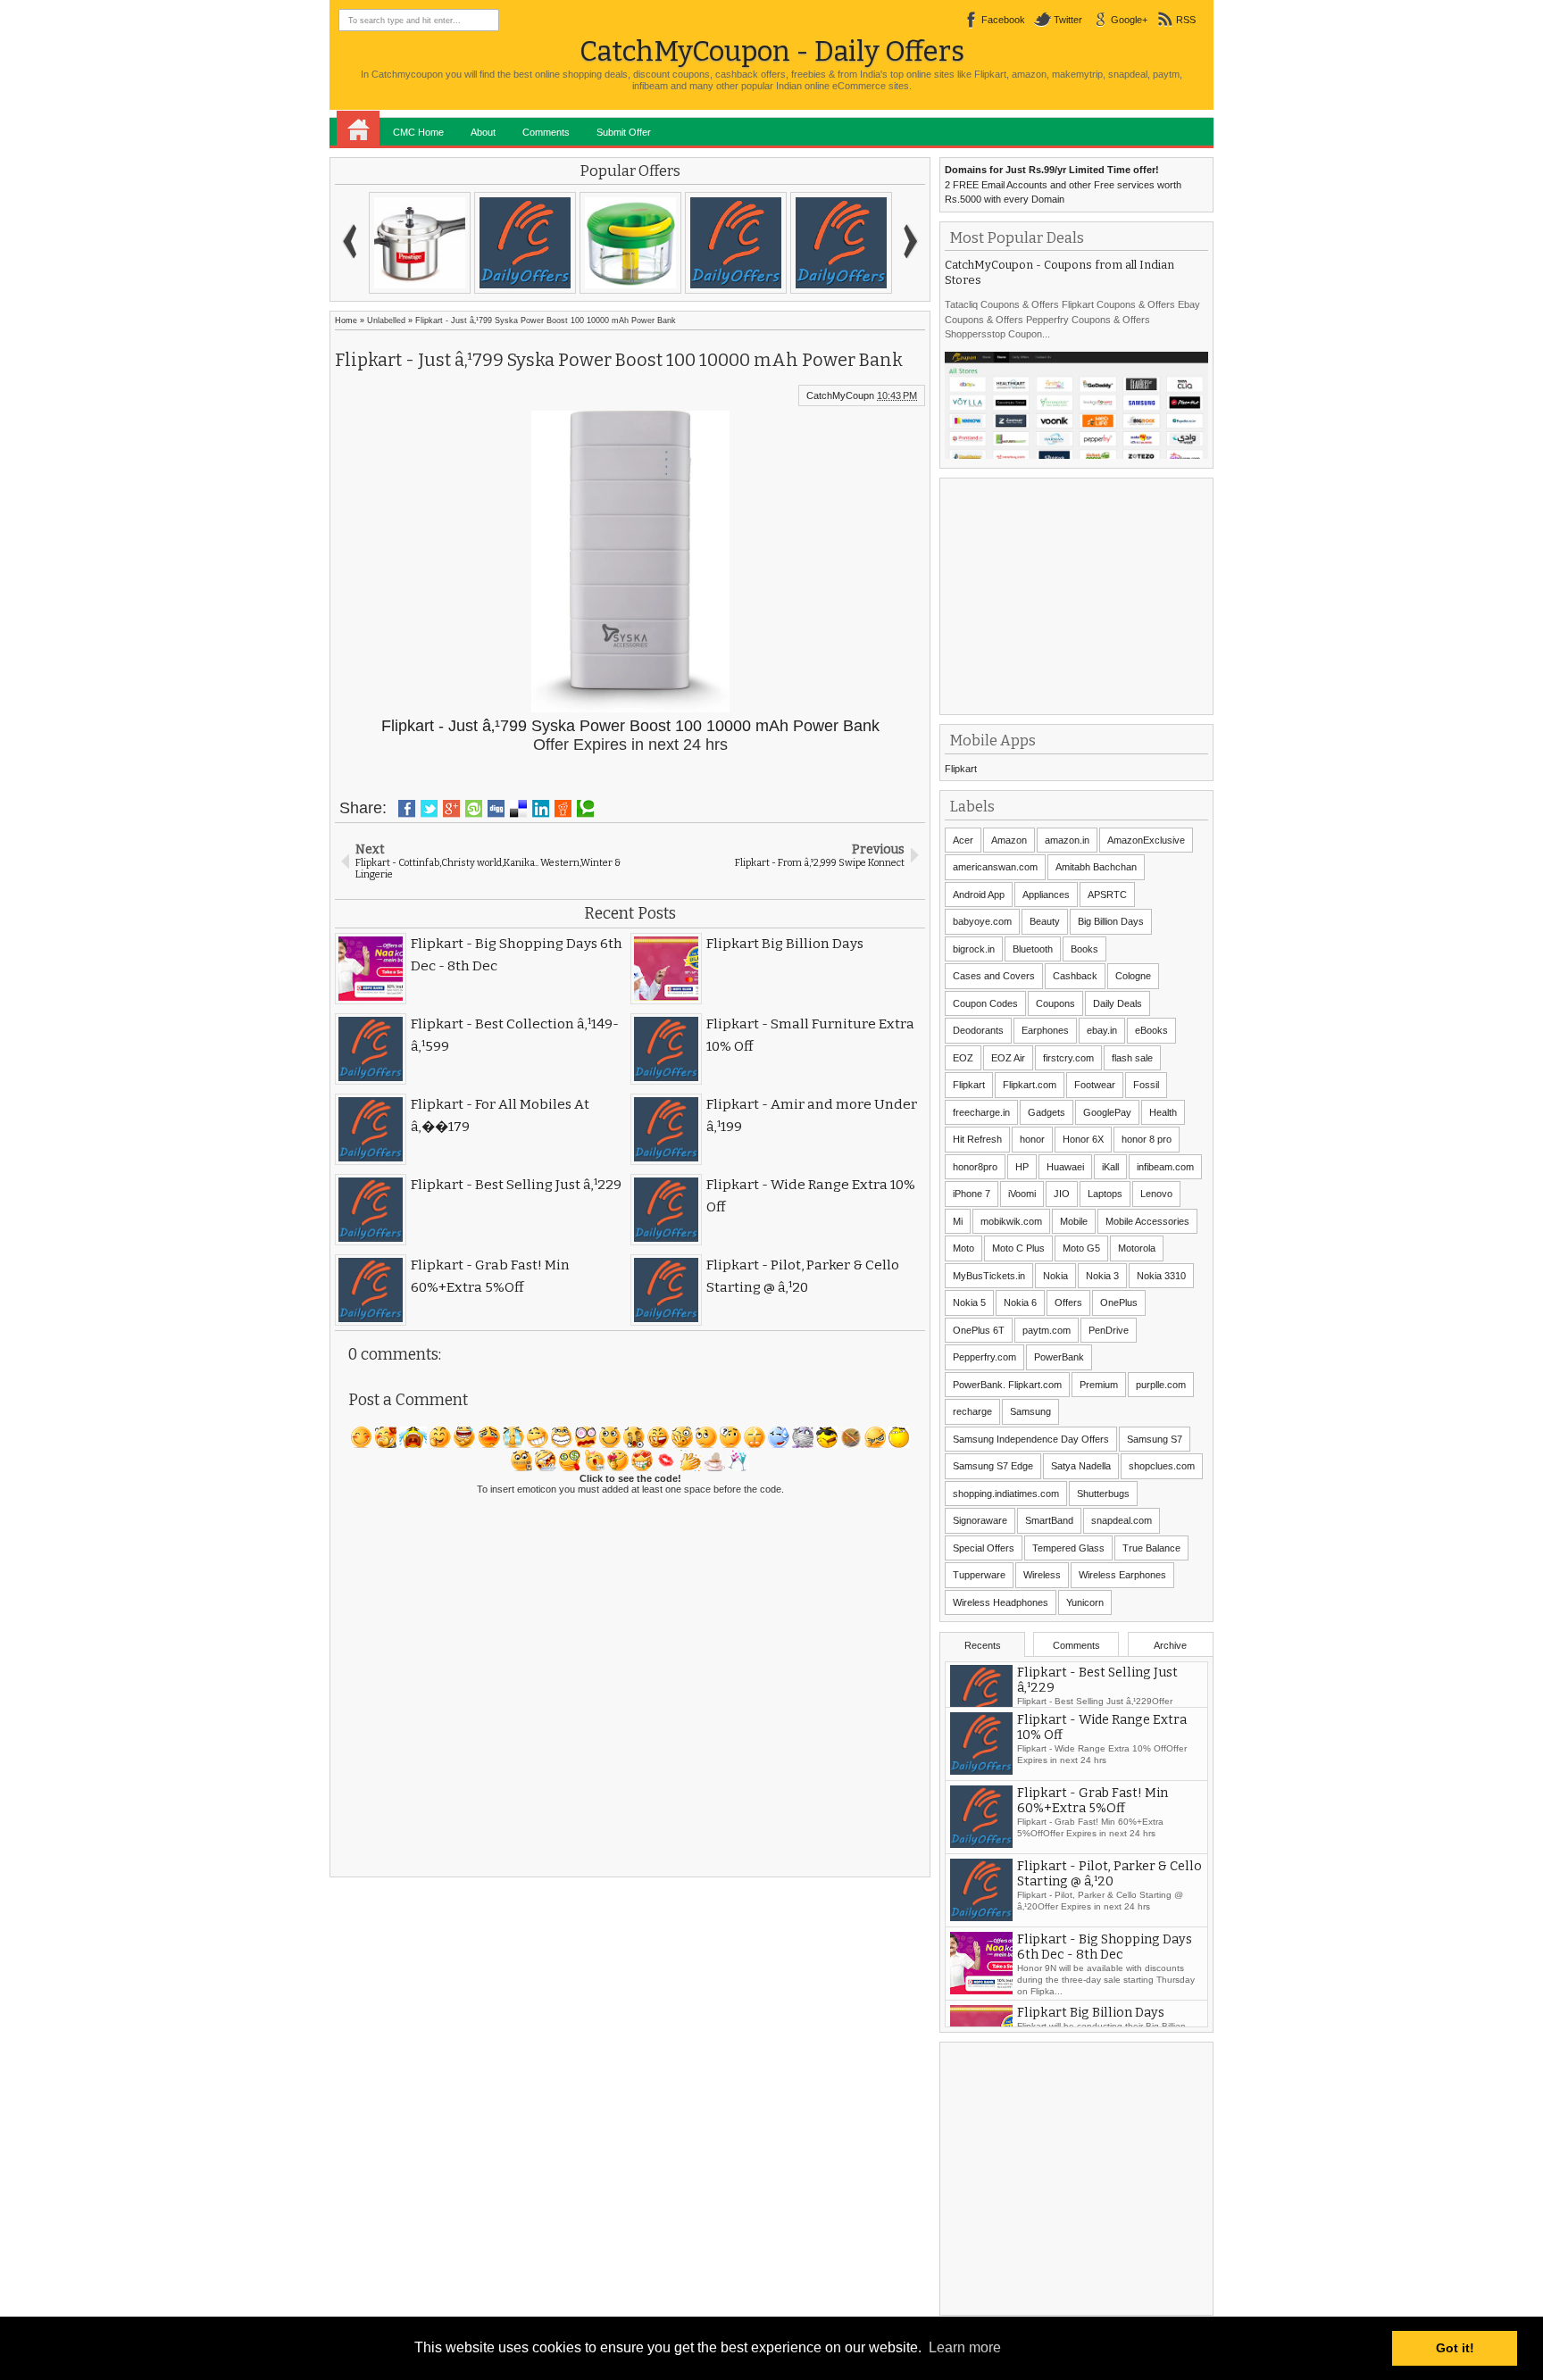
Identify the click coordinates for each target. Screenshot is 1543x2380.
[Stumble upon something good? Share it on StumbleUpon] (474, 809)
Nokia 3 (1102, 1276)
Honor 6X (1083, 1139)
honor (1032, 1139)
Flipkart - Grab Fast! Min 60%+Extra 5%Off (1093, 1828)
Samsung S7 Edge (993, 1466)
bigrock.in (974, 949)
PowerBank (1059, 1357)
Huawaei (1065, 1167)
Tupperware (979, 1575)
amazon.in (1067, 840)
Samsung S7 (1155, 1439)
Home (358, 129)
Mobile (1074, 1221)
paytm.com (1047, 1330)
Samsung (1030, 1411)
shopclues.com (1162, 1466)
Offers (1068, 1302)
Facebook (1003, 20)
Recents (983, 1645)
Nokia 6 (1020, 1302)
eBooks (1151, 1030)
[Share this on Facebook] (407, 809)
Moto (963, 1248)
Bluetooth (1033, 949)
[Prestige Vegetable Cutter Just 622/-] (630, 243)
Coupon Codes (985, 1003)
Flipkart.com (1030, 1085)
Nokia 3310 (1161, 1276)
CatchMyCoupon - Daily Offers (772, 51)
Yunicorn (1085, 1602)
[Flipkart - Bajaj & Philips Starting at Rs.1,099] (841, 243)
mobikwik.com (1011, 1221)
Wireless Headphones (1001, 1602)
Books (1084, 949)
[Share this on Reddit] (563, 809)
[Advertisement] (1079, 595)
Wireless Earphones (1122, 1575)
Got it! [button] (1455, 2348)
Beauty (1045, 921)
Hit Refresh (977, 1139)
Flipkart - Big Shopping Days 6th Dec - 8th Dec (1105, 1975)
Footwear (1095, 1085)
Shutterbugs (1103, 1494)
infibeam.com (1165, 1167)
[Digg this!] (496, 809)
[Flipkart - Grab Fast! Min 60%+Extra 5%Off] (525, 243)
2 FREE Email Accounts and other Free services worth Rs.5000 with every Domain (1063, 184)
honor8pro (975, 1167)
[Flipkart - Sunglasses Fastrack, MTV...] (736, 243)
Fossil (1146, 1085)
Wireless (1042, 1575)
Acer (963, 840)
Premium (1099, 1385)
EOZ (963, 1058)
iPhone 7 (972, 1194)
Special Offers (984, 1548)
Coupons (1055, 1003)
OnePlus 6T (979, 1330)
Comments (546, 132)
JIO (1062, 1194)
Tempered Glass (1068, 1548)
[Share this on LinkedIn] (541, 809)
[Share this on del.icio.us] (518, 809)
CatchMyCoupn (840, 395)
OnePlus (1119, 1302)
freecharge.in (981, 1112)
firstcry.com (1068, 1058)
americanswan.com (995, 867)
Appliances (1046, 895)
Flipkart (961, 769)
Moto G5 (1081, 1248)
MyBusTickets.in (989, 1276)
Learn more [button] (965, 2347)
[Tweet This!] (429, 809)
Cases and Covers (994, 976)
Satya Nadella (1081, 1466)
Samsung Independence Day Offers (1031, 1439)
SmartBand (1049, 1520)
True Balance (1151, 1548)
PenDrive (1109, 1330)
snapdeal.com (1122, 1520)
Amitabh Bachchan (1096, 867)
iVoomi (1022, 1194)
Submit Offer (624, 132)
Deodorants (978, 1030)
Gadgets (1047, 1112)
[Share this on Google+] (451, 809)
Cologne (1133, 976)
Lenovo (1156, 1194)
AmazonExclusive (1146, 840)
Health (1163, 1112)
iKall (1110, 1167)
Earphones (1045, 1030)
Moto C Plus (1018, 1248)
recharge (972, 1411)
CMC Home (418, 132)
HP (1022, 1167)
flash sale (1132, 1058)
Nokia (1055, 1276)
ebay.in (1102, 1030)
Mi (958, 1221)
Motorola (1137, 1248)
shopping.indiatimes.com (1006, 1494)
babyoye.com (982, 921)
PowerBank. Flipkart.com (1007, 1385)
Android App (979, 895)
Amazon (1009, 840)
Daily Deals (1118, 1003)
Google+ (1129, 20)
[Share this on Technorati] (585, 809)
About (483, 132)
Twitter (1068, 20)
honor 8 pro (1147, 1139)
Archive (1170, 1645)
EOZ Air (1008, 1058)
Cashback (1075, 976)
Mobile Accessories (1147, 1221)
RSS (1186, 20)
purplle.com (1161, 1385)
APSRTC (1107, 895)
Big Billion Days (1111, 921)
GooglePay (1107, 1112)
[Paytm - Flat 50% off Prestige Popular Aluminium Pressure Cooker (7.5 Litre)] (420, 243)
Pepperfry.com (984, 1357)
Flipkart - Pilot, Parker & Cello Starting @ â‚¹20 (1109, 1902)
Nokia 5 (969, 1302)
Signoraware (980, 1520)
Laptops (1105, 1194)
